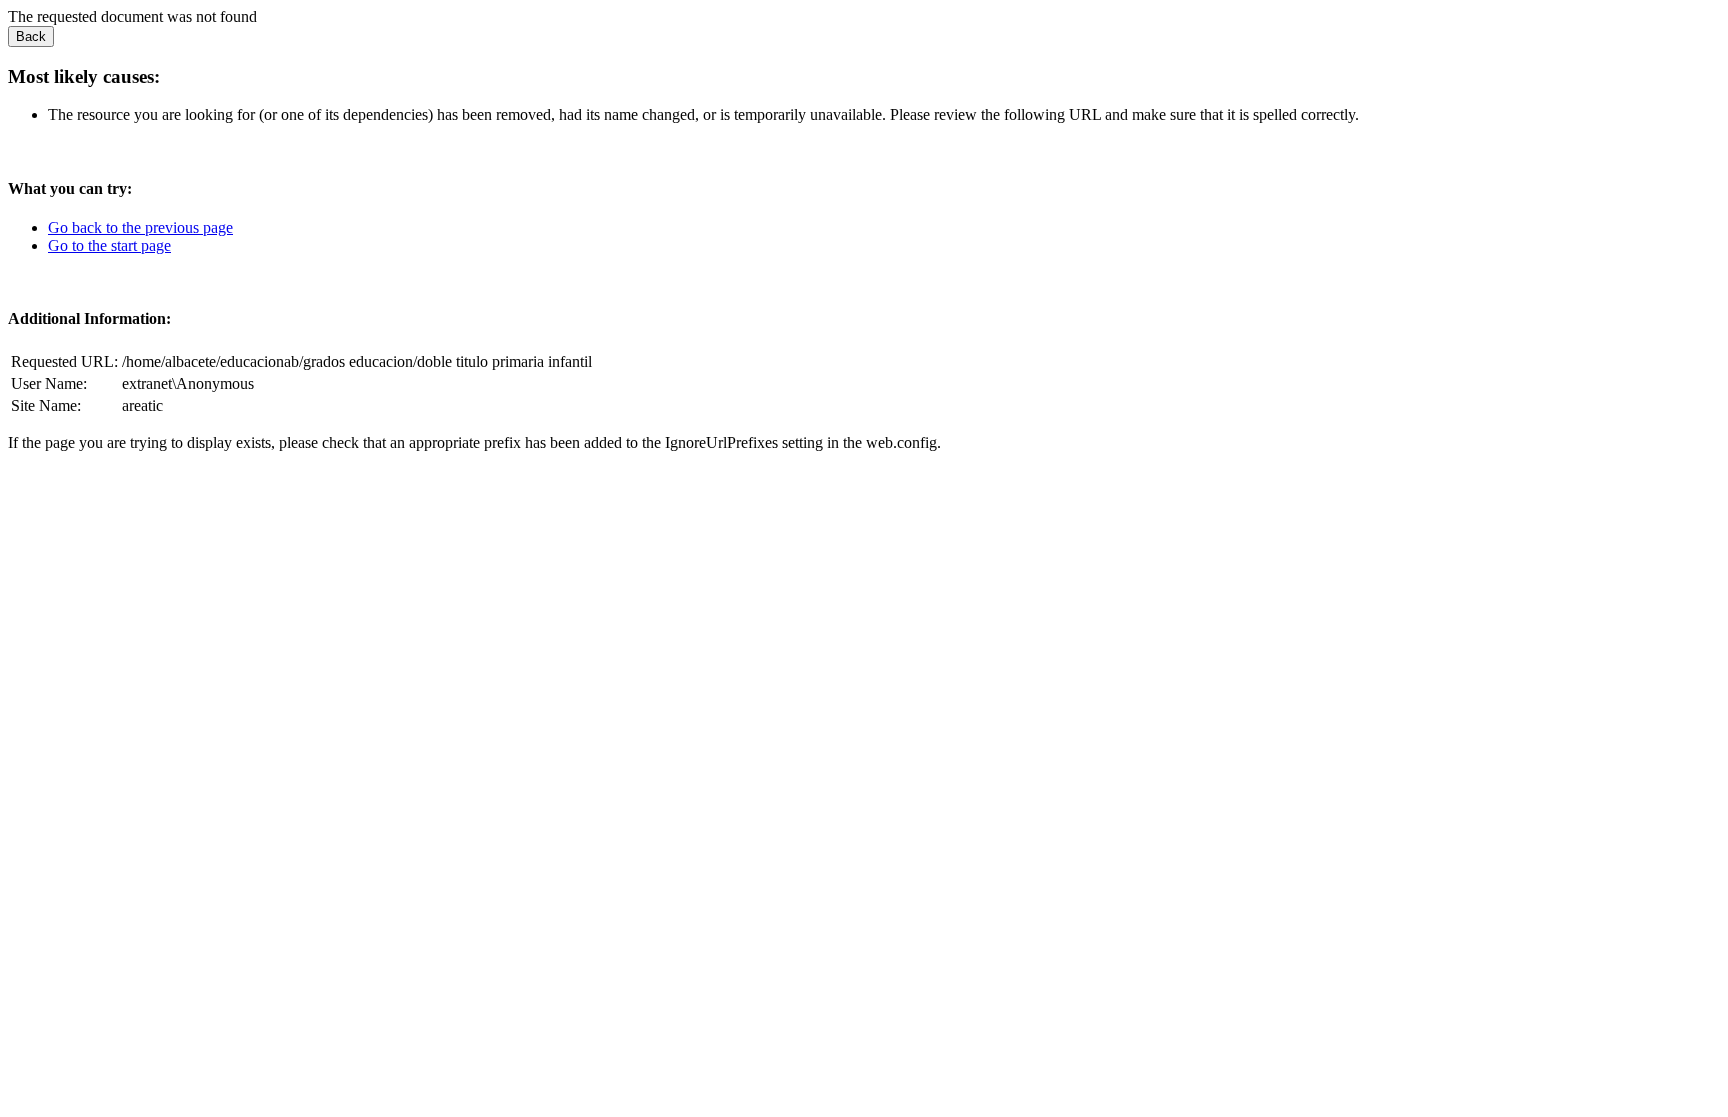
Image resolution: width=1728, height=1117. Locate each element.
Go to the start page (109, 245)
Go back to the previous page (140, 227)
